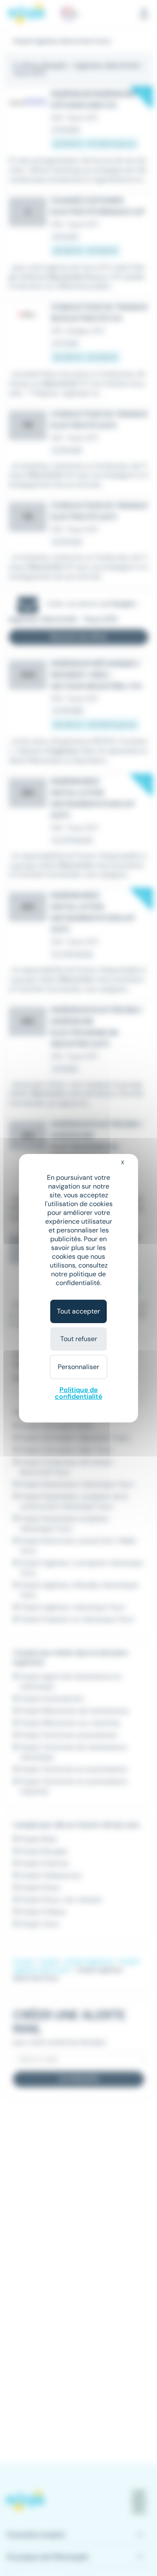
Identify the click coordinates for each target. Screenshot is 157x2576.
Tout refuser (79, 1339)
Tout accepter (78, 1311)
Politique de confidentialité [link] (78, 1393)
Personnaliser (78, 1367)
